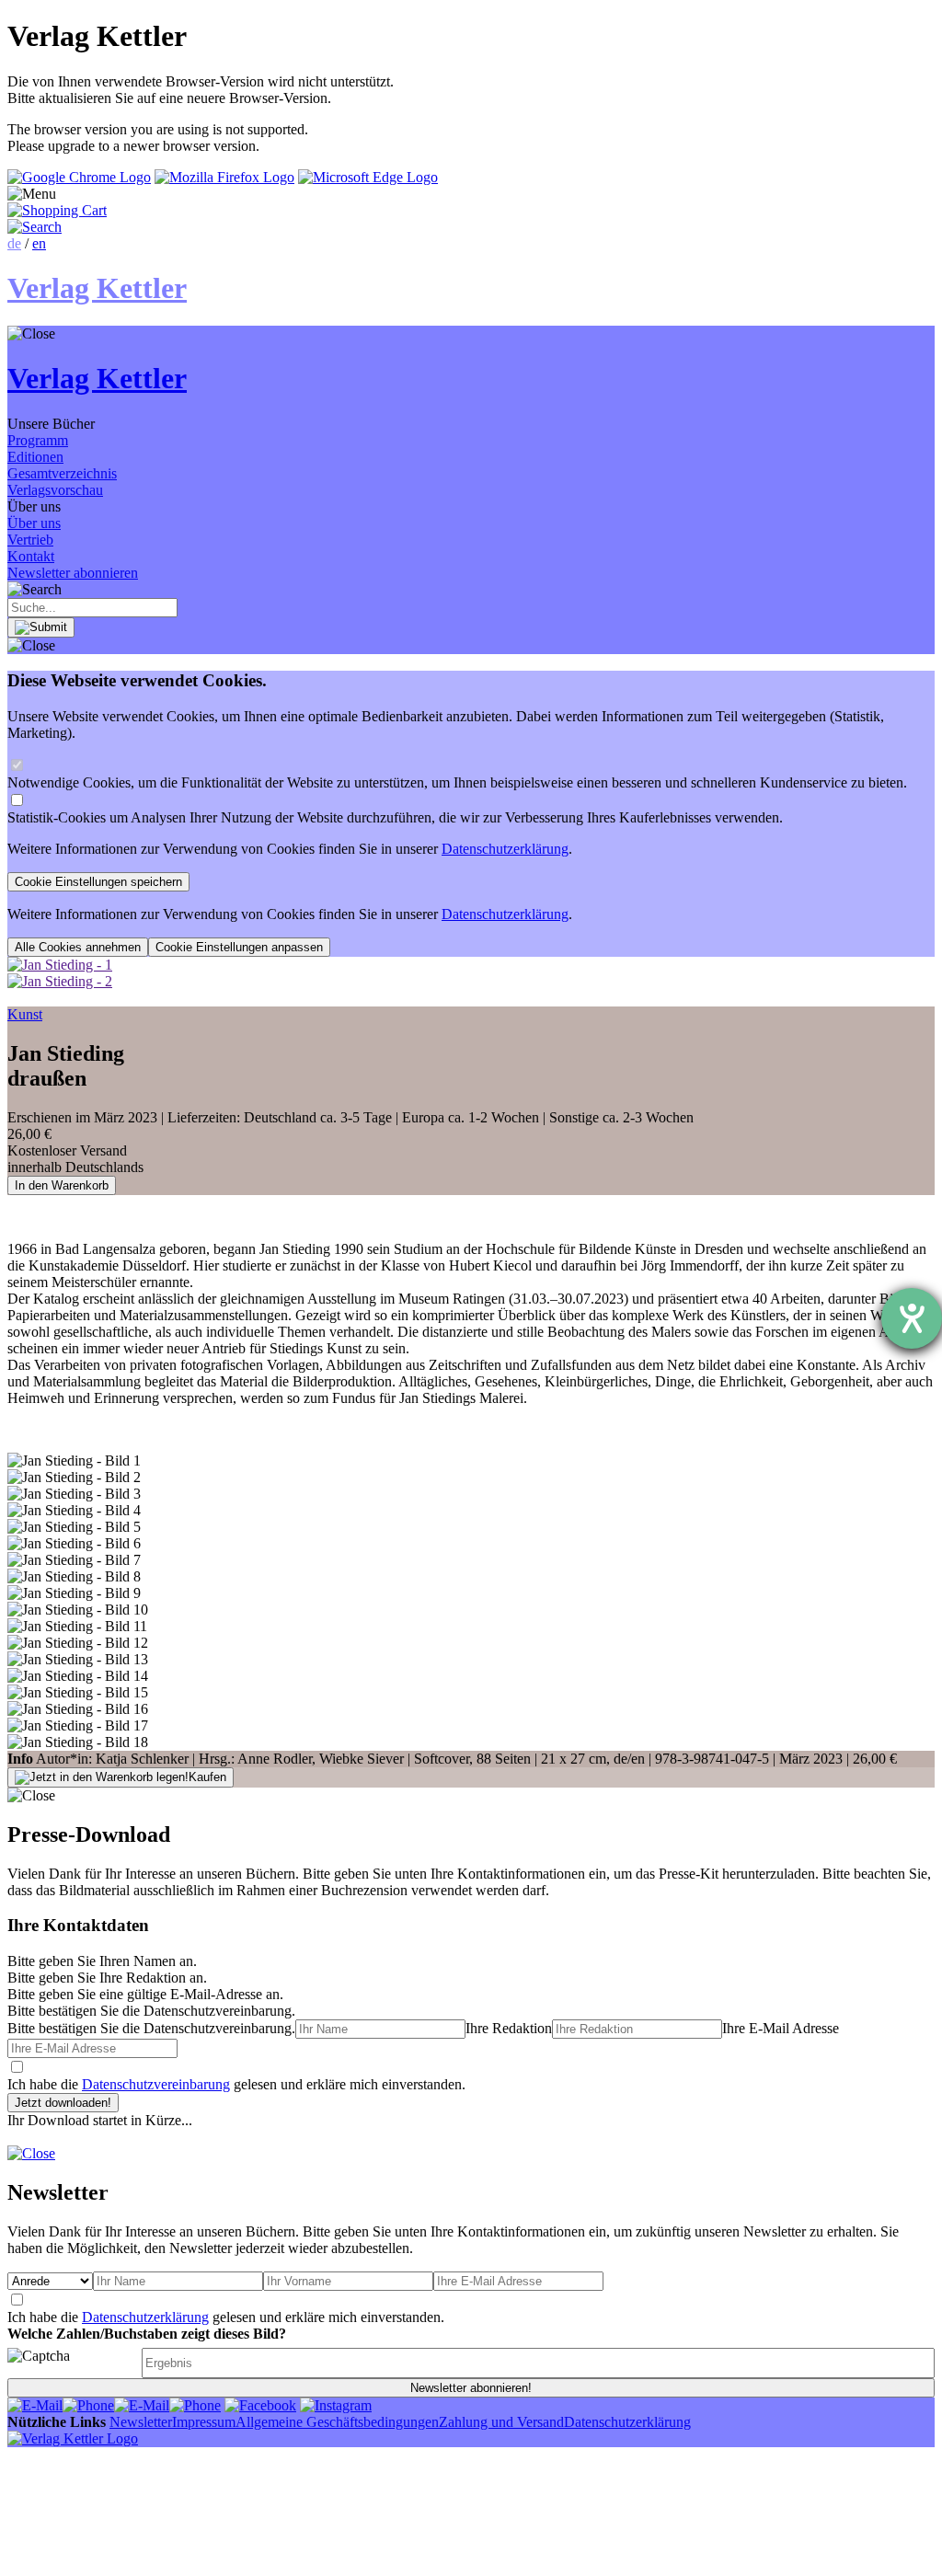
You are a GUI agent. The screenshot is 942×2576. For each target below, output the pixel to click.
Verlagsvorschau (55, 490)
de (14, 243)
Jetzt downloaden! (63, 2103)
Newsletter (141, 2422)
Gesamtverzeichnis (62, 473)
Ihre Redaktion (509, 2028)
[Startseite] (73, 2438)
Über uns (34, 523)
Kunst (25, 1014)
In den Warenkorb (62, 1185)
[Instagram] (336, 2405)
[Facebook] (260, 2405)
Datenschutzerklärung (505, 849)
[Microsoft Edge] (368, 177)
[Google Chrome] (79, 177)
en (39, 243)
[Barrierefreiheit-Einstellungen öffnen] (912, 1318)
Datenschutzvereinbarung (156, 2084)
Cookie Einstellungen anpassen (239, 947)
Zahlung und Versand (501, 2422)
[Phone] (88, 2405)
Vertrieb (30, 540)
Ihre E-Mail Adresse (781, 2028)
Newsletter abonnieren (73, 573)
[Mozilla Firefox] (224, 177)
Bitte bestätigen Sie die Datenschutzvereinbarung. (151, 2028)
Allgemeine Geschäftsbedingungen (337, 2422)
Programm (38, 440)
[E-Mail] (35, 2405)
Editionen (35, 457)
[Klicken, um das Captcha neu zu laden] (72, 2363)
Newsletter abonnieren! (471, 2388)
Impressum (204, 2422)
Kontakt (31, 556)
